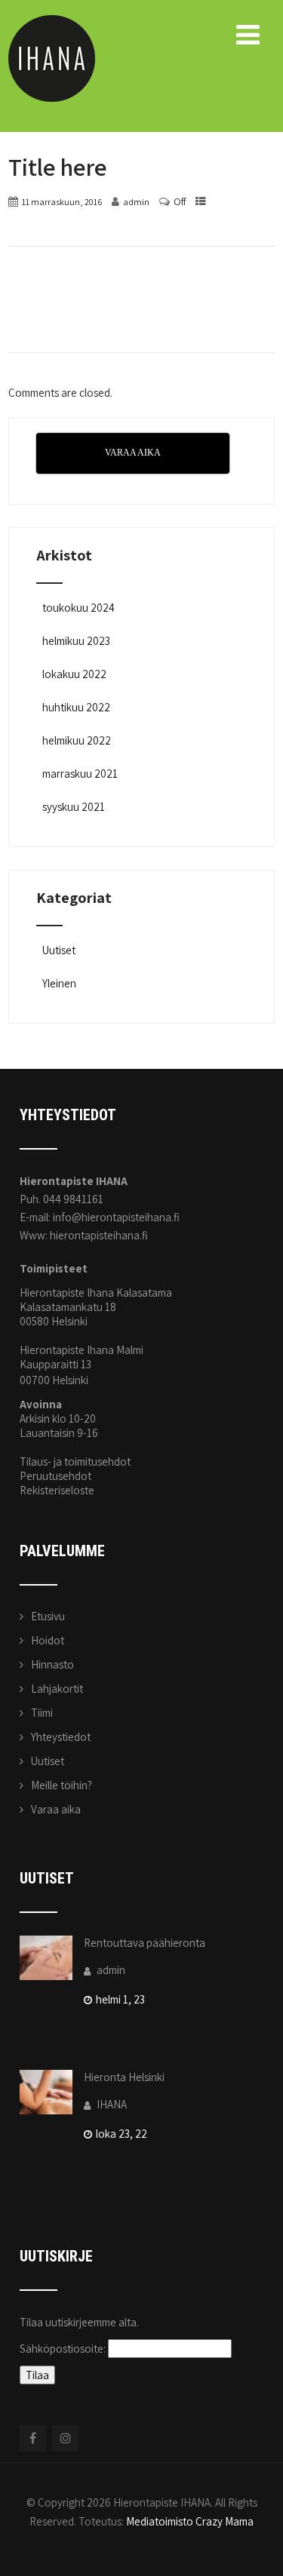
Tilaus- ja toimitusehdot (75, 1461)
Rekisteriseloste (57, 1490)
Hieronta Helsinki (124, 2077)
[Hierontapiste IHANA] (52, 22)
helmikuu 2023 (76, 641)
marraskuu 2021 (80, 774)
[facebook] (33, 2438)
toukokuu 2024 (78, 608)
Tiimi (42, 1713)
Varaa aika (56, 1809)
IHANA (111, 2104)
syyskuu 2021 (74, 807)
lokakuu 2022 (74, 674)
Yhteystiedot (61, 1737)
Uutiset (59, 950)
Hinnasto (52, 1664)
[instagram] (65, 2438)
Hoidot (48, 1640)
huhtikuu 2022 (76, 707)
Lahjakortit (57, 1689)
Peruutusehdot (55, 1476)
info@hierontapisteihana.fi (116, 1217)
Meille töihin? (62, 1785)
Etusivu (48, 1616)
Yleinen (59, 983)
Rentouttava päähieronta (145, 1943)
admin (110, 1970)
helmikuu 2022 (77, 740)
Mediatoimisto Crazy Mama (190, 2521)
